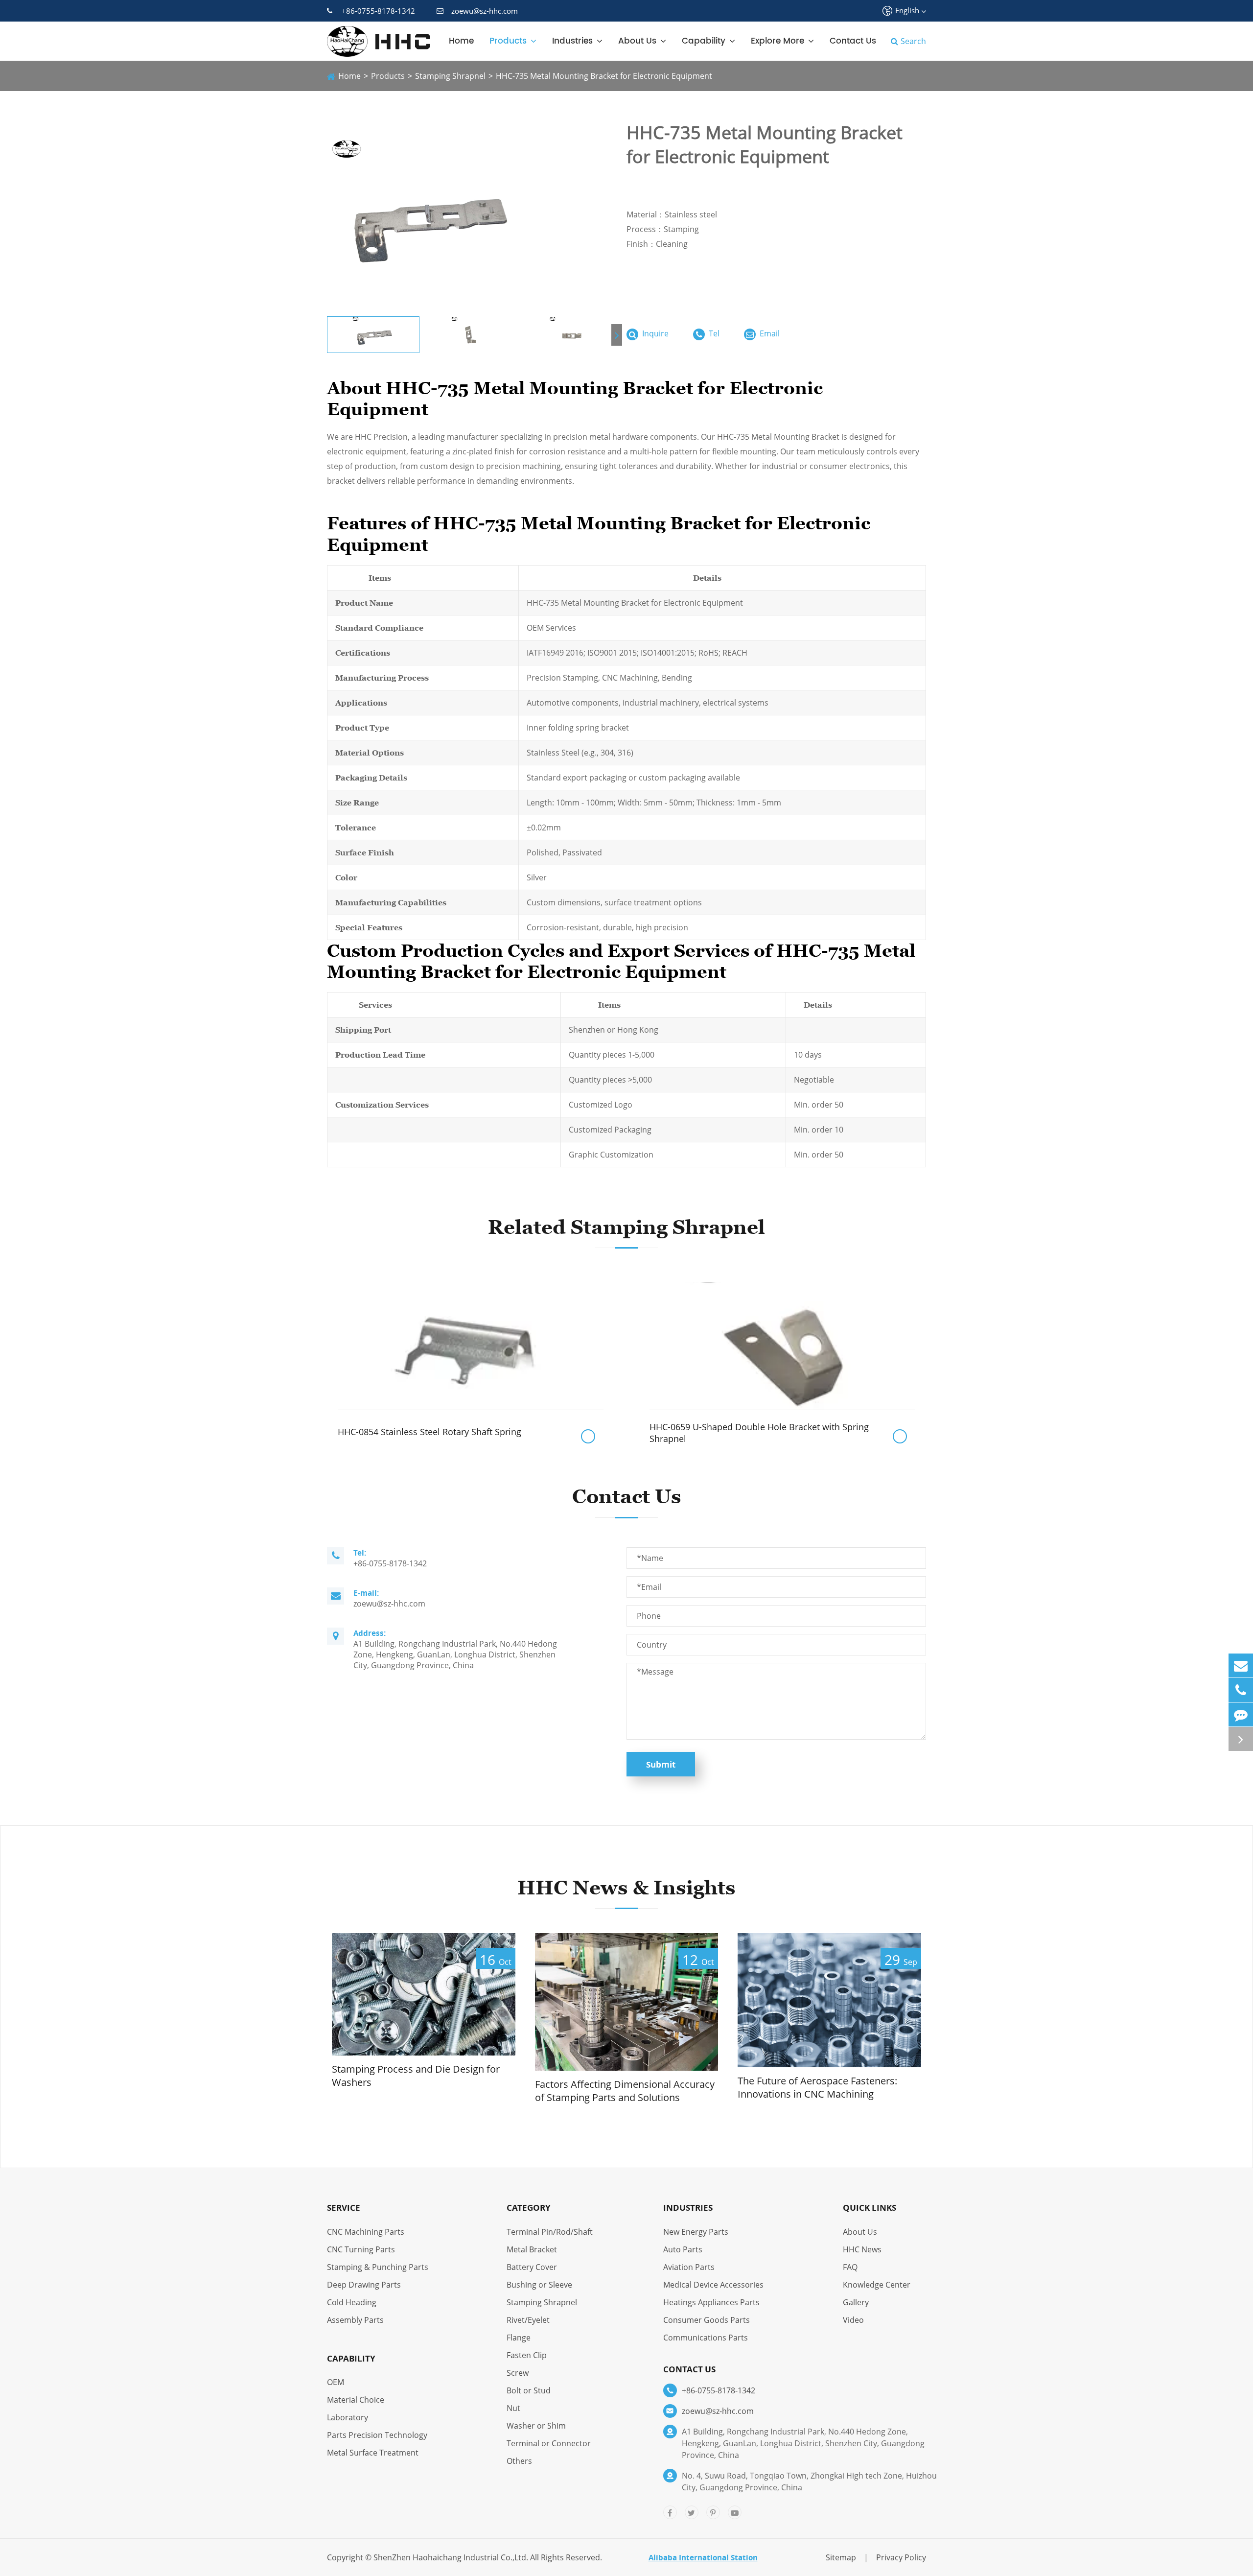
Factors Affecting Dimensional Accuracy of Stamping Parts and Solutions (625, 2091)
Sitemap (841, 2557)
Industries (572, 41)
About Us (637, 41)
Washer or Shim (536, 2426)
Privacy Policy (901, 2557)
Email (769, 333)
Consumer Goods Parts (707, 2320)
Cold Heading (352, 2302)
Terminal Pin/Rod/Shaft (550, 2232)
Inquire (654, 333)
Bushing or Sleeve (539, 2285)
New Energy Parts (696, 2232)
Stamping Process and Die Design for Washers (416, 2076)
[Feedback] (1241, 1714)
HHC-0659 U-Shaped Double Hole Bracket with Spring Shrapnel (759, 1433)
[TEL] (1241, 1690)
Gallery (856, 2302)
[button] (617, 335)
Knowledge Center (877, 2285)
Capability (704, 41)
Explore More (777, 41)
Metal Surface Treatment (373, 2453)
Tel (713, 333)
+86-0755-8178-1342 (378, 11)
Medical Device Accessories (713, 2285)
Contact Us (853, 41)
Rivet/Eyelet (528, 2320)
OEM (336, 2382)
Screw (518, 2373)
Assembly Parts (355, 2320)
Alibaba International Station (703, 2557)
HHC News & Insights (626, 1888)
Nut (513, 2408)
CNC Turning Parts (361, 2249)
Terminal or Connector (549, 2443)
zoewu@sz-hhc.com (485, 11)
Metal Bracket (532, 2249)
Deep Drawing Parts (364, 2285)
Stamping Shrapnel (450, 76)
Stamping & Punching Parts (378, 2267)
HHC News (862, 2249)
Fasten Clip (527, 2355)
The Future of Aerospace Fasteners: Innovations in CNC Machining (817, 2088)
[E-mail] (1241, 1666)
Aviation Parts (689, 2267)
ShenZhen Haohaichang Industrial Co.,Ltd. (451, 2557)
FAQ (850, 2267)
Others (519, 2461)
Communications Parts (706, 2338)
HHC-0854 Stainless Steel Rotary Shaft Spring (429, 1432)
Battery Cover (532, 2267)
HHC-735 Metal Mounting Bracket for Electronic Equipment (604, 76)
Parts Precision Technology (377, 2435)
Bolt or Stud (529, 2390)
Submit (661, 1764)
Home (461, 41)
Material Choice (356, 2400)
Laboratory (348, 2417)
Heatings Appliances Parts (711, 2302)
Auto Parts (683, 2249)
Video (853, 2320)
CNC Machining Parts (366, 2232)
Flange (519, 2338)
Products (508, 41)
